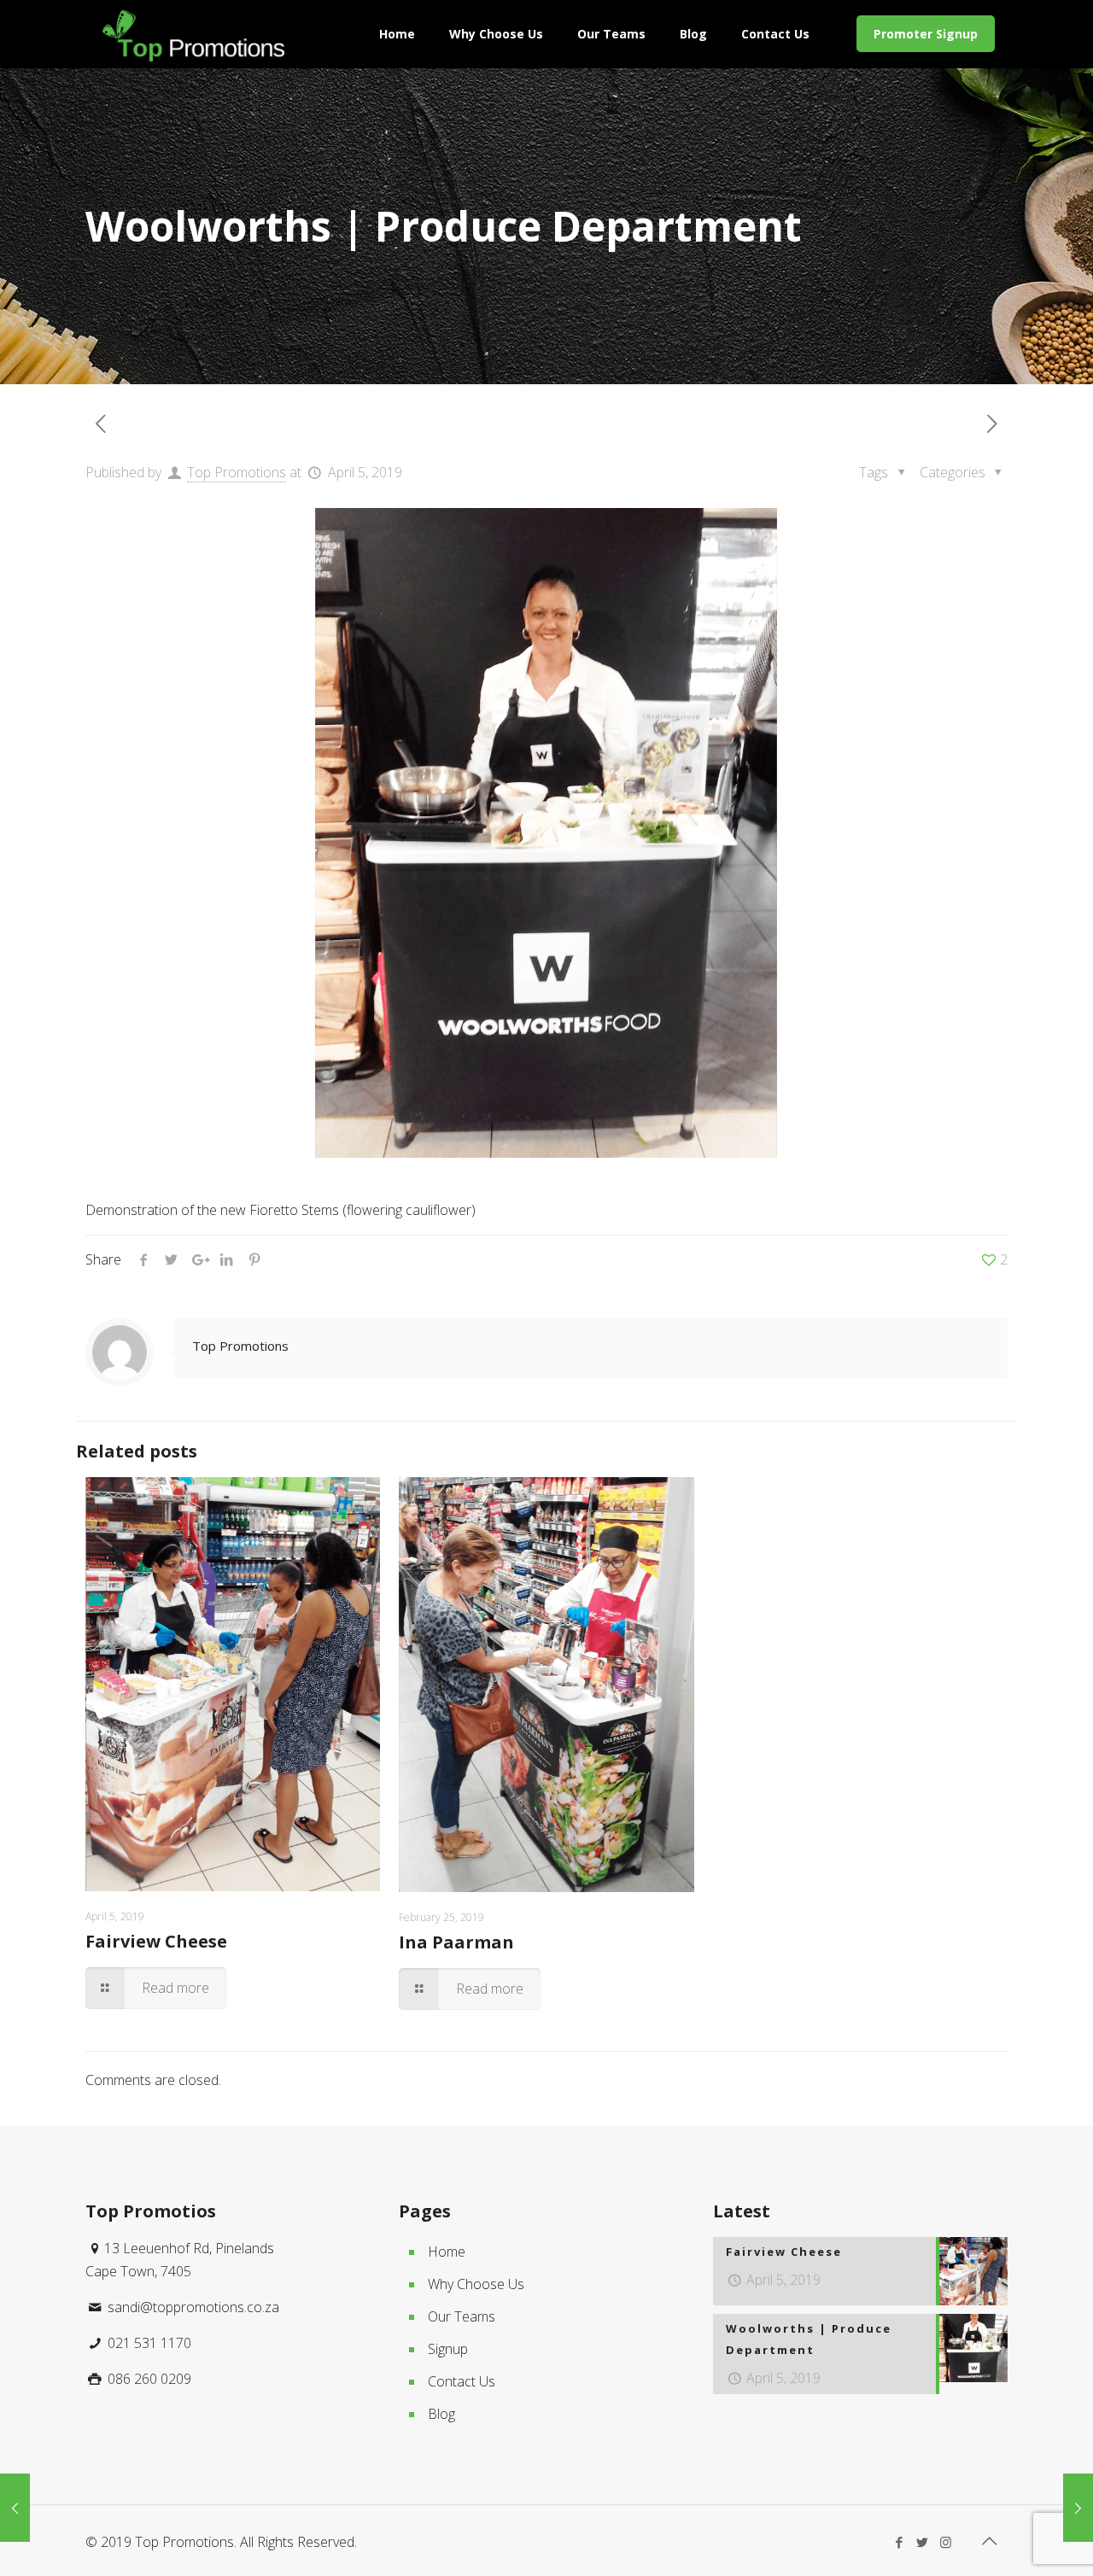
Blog (441, 2414)
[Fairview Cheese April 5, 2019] (1078, 2508)
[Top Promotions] (193, 34)
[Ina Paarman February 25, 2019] (15, 2508)
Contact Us (462, 2381)
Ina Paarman (456, 1942)
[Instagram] (946, 2542)
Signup (448, 2349)
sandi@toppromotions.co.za (192, 2307)
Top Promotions (237, 472)
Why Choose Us (476, 2284)
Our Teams (462, 2316)
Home (447, 2252)
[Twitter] (923, 2542)
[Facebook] (900, 2542)
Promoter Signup (926, 34)
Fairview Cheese (156, 1941)
